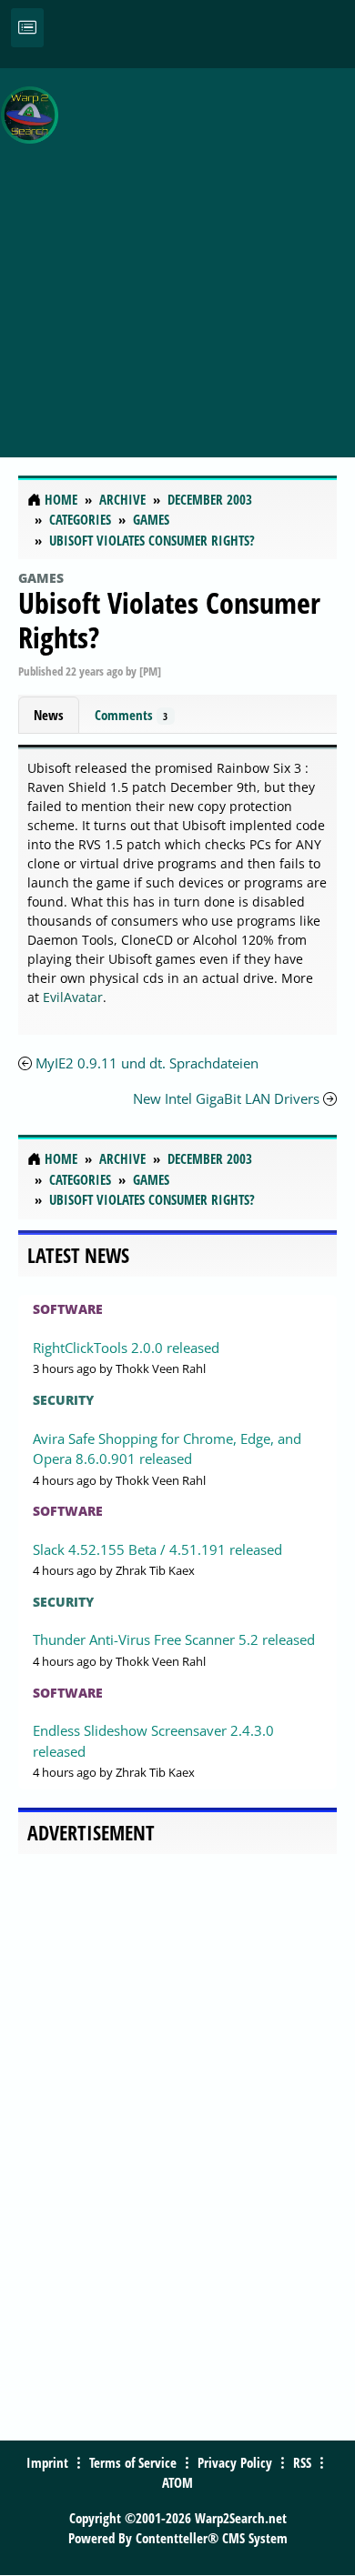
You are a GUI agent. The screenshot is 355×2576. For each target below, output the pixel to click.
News (49, 715)
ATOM (177, 2482)
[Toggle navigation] (27, 28)
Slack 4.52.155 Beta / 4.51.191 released (157, 1549)
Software (68, 1309)
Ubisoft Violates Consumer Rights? (169, 620)
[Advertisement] (177, 253)
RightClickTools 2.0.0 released (126, 1348)
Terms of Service (133, 2462)
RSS (302, 2462)
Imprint (47, 2462)
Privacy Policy (235, 2462)
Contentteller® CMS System (212, 2538)
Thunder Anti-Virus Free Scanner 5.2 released (174, 1639)
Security (63, 1400)
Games (41, 578)
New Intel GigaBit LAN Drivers (226, 1098)
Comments (131, 715)
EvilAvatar (73, 997)
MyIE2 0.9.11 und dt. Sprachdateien (147, 1063)
